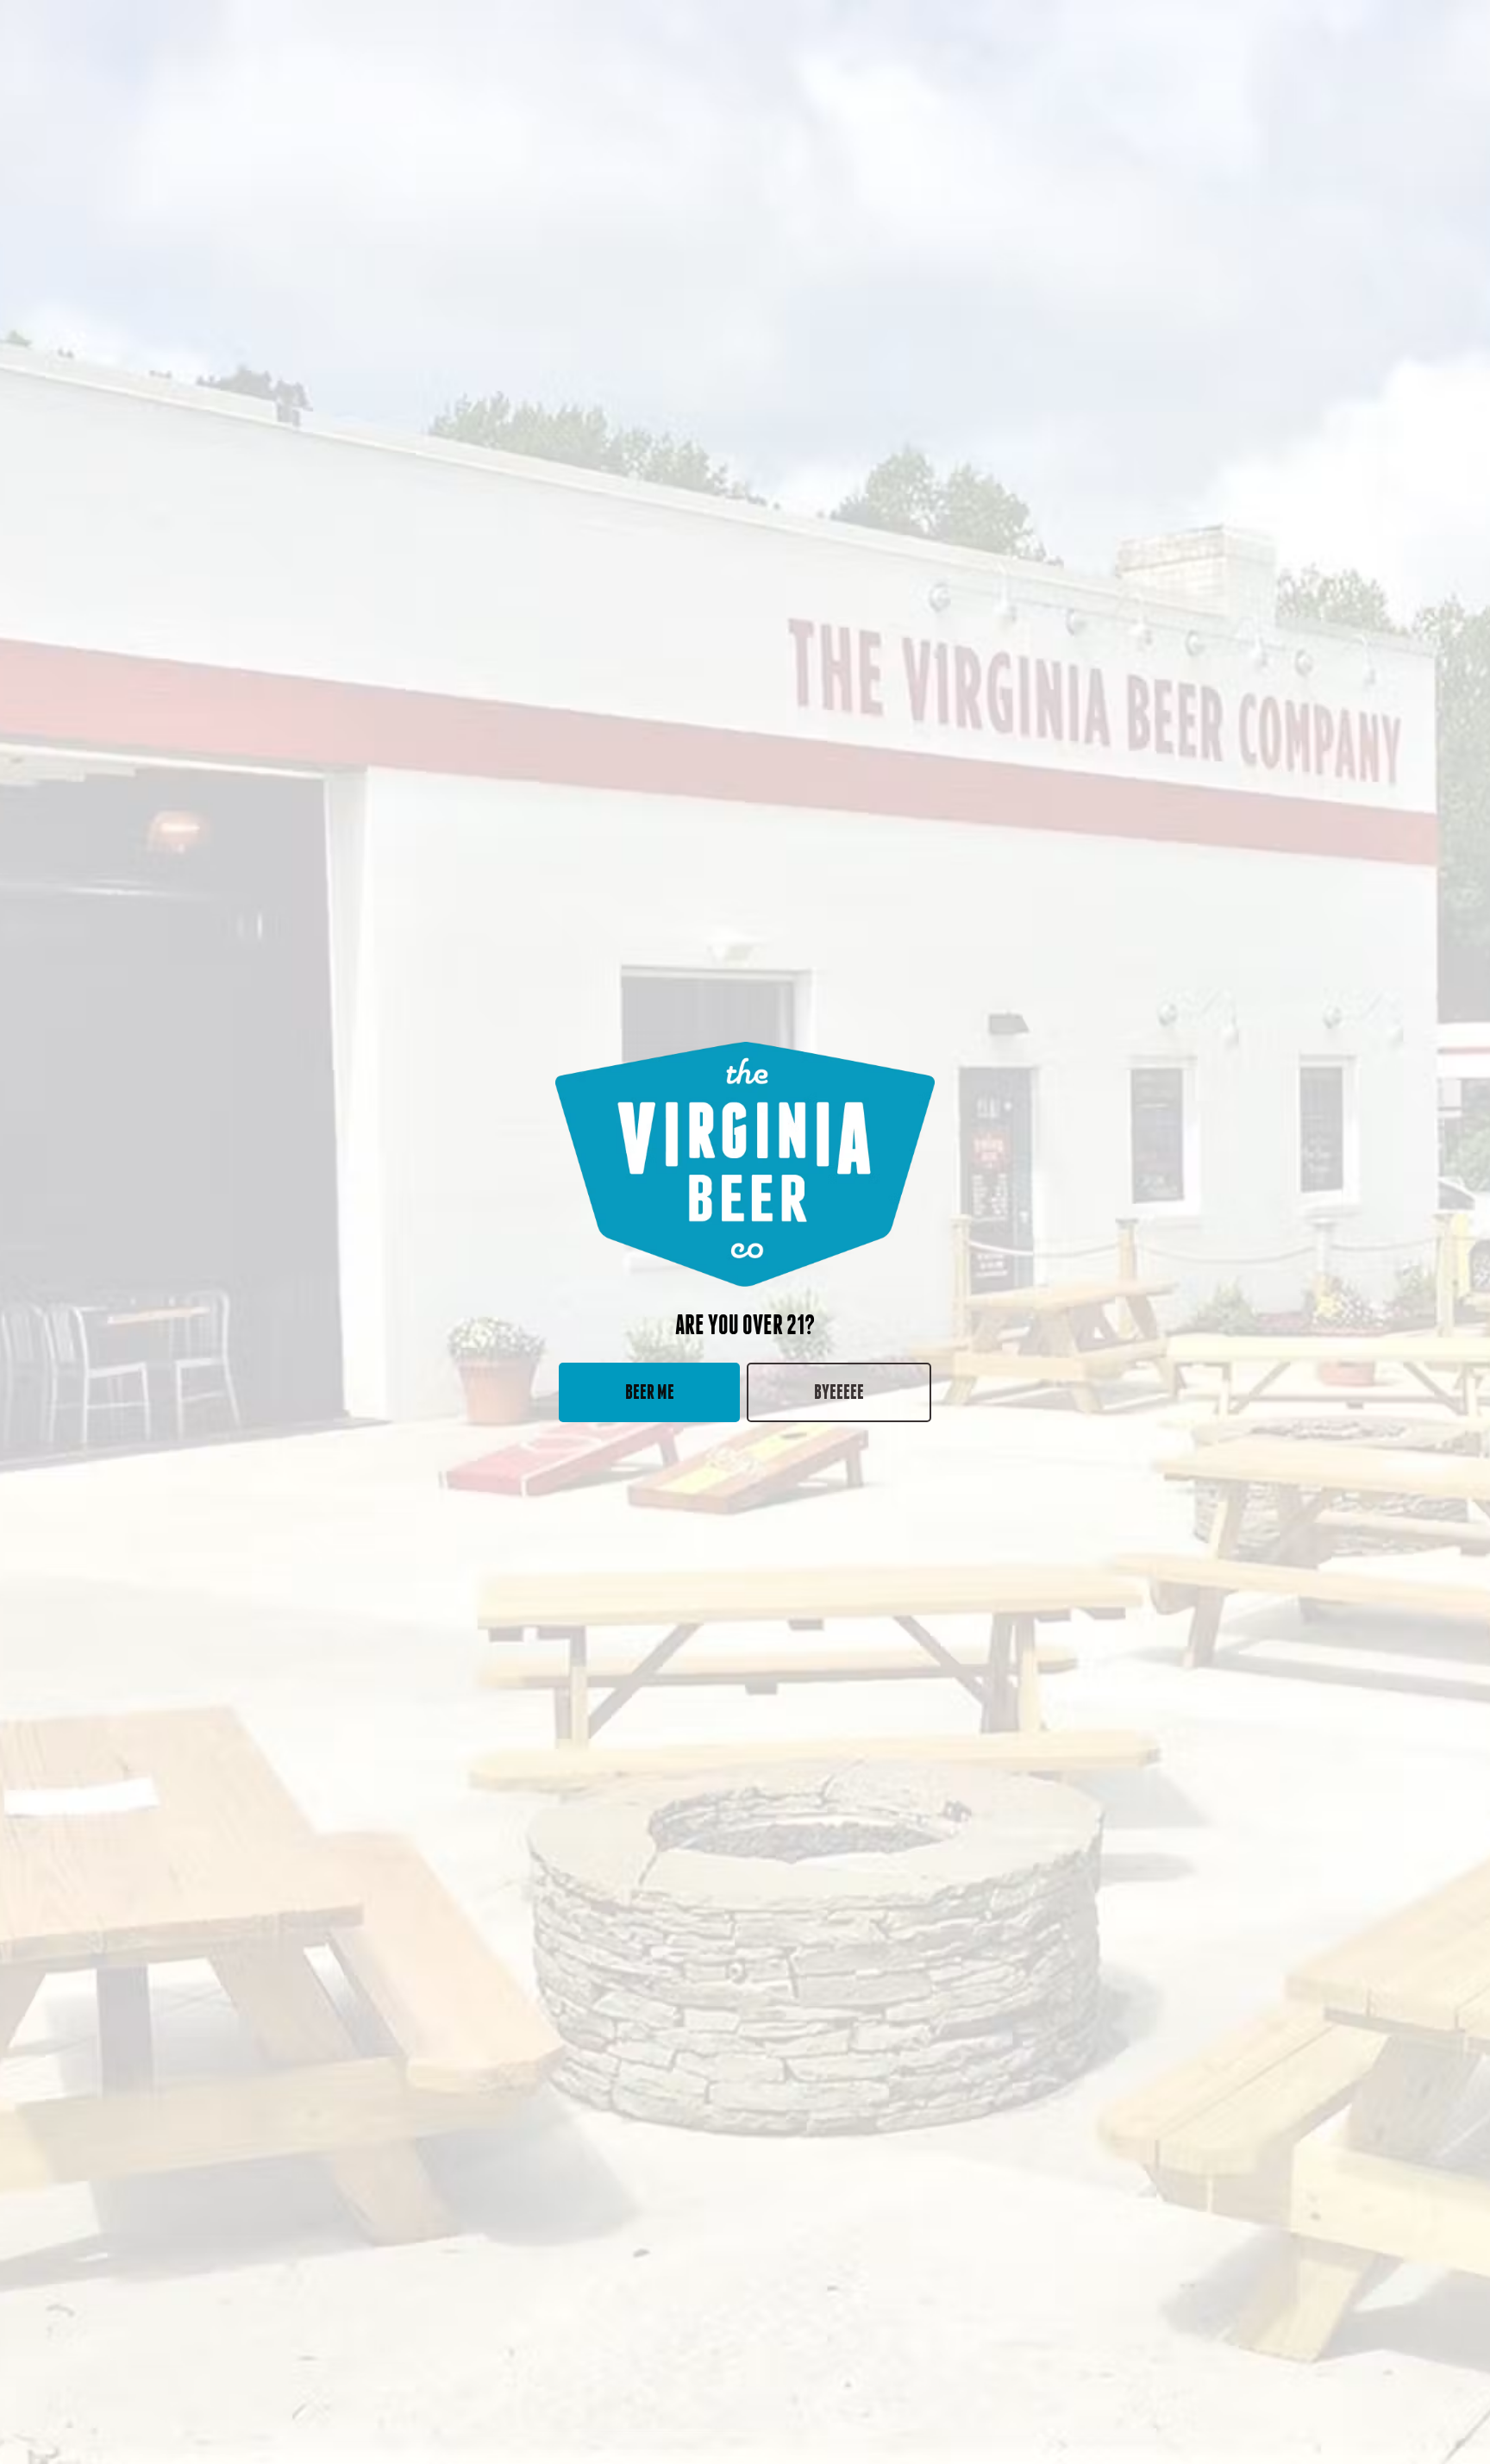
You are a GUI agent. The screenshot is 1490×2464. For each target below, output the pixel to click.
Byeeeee (839, 1392)
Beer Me (650, 1392)
